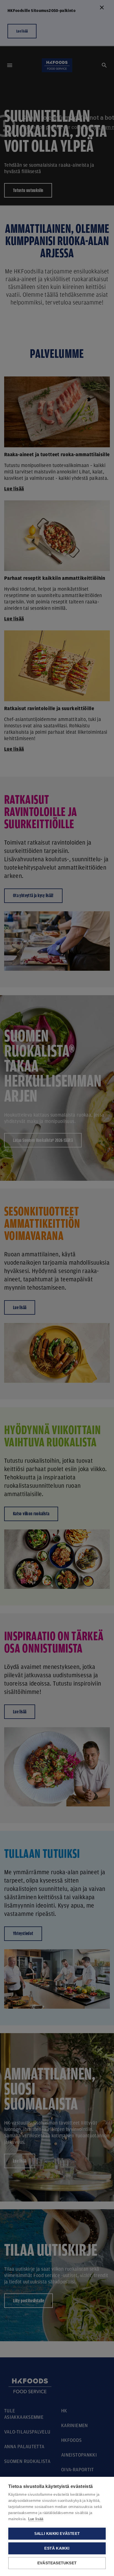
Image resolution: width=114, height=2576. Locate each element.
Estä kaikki (57, 2548)
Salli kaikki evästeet (57, 2534)
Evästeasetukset (57, 2563)
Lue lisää (36, 2519)
